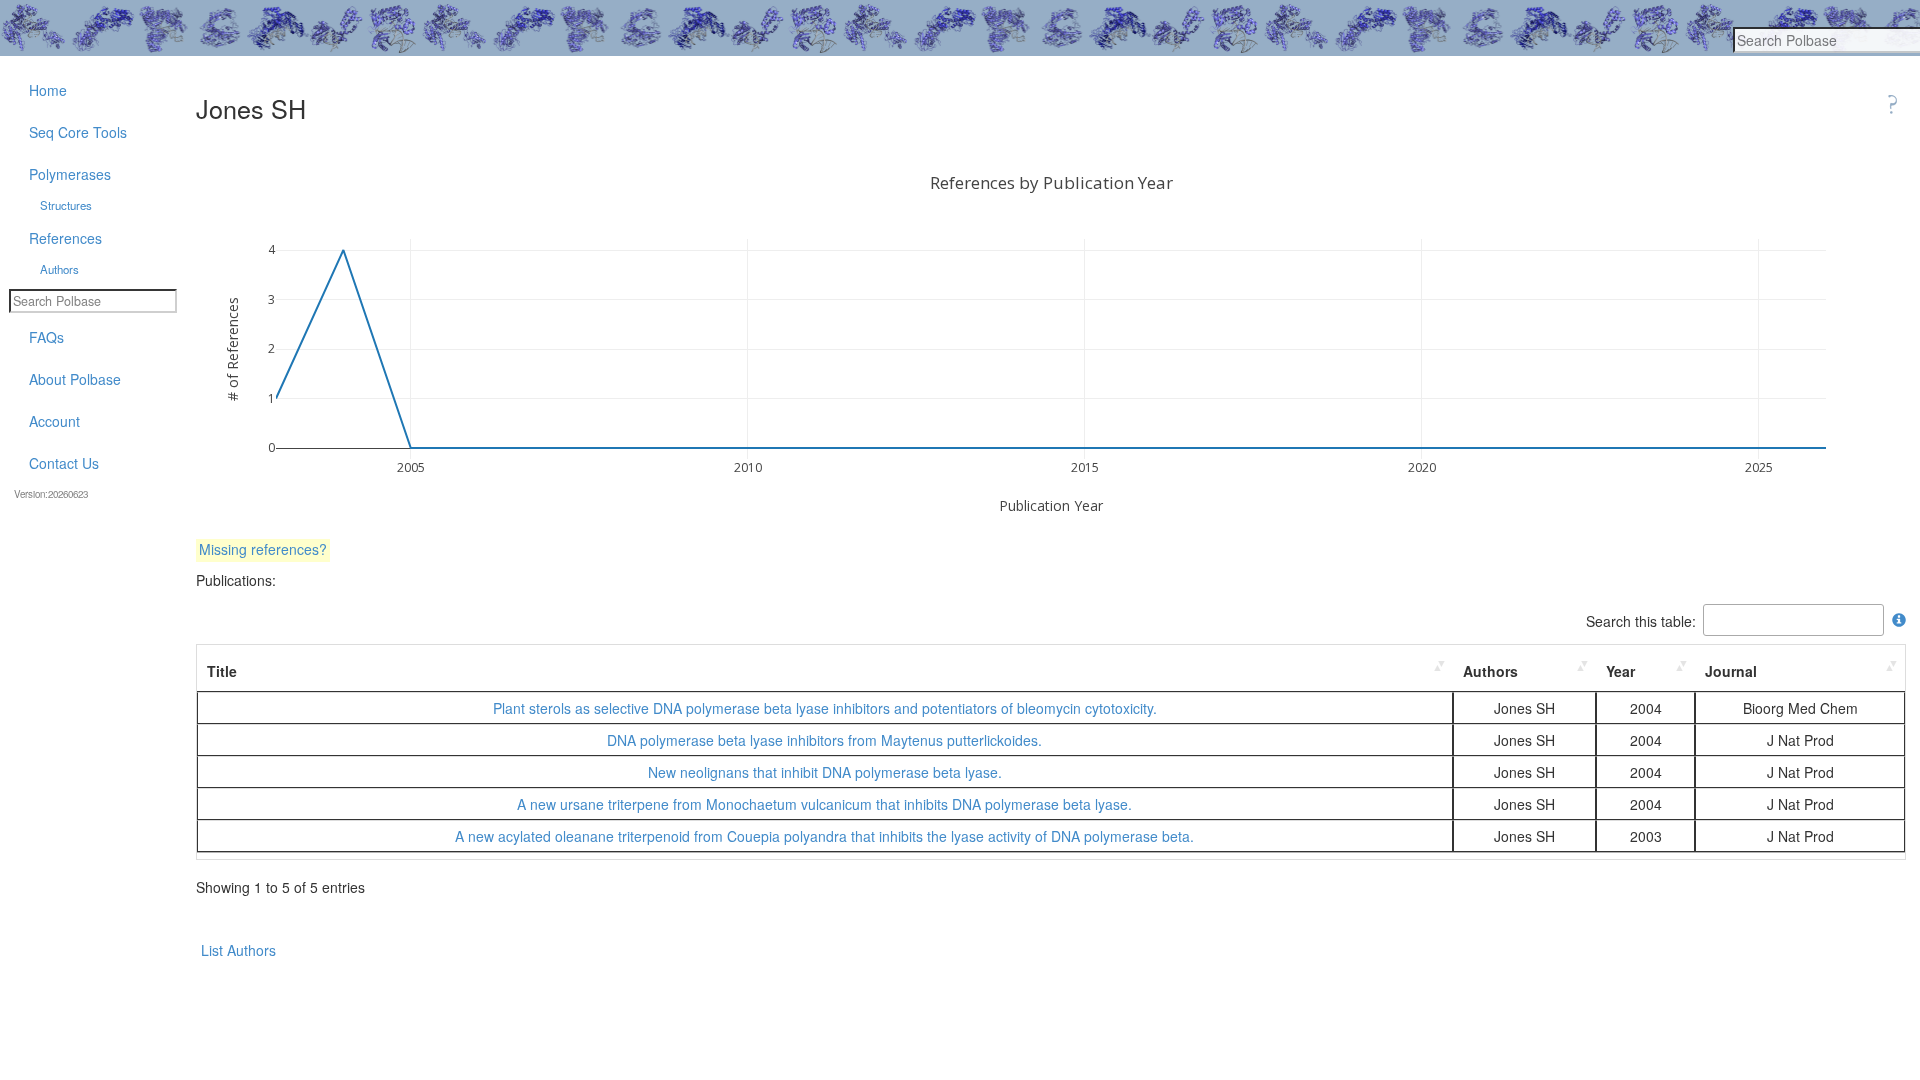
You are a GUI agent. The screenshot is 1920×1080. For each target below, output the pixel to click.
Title (222, 671)
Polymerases (70, 174)
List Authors (238, 950)
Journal (1731, 671)
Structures (66, 205)
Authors (1490, 671)
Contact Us (64, 463)
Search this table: (1641, 620)
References (65, 238)
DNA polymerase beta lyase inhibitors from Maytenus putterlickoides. (824, 740)
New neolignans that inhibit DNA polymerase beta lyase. (825, 772)
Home (48, 90)
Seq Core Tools (78, 132)
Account (54, 421)
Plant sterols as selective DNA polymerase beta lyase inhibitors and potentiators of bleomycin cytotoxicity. (825, 708)
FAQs (46, 337)
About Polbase (75, 379)
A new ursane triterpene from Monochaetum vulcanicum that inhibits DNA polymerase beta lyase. (824, 804)
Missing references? (263, 549)
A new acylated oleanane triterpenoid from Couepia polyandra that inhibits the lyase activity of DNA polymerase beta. (824, 836)
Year (1620, 671)
